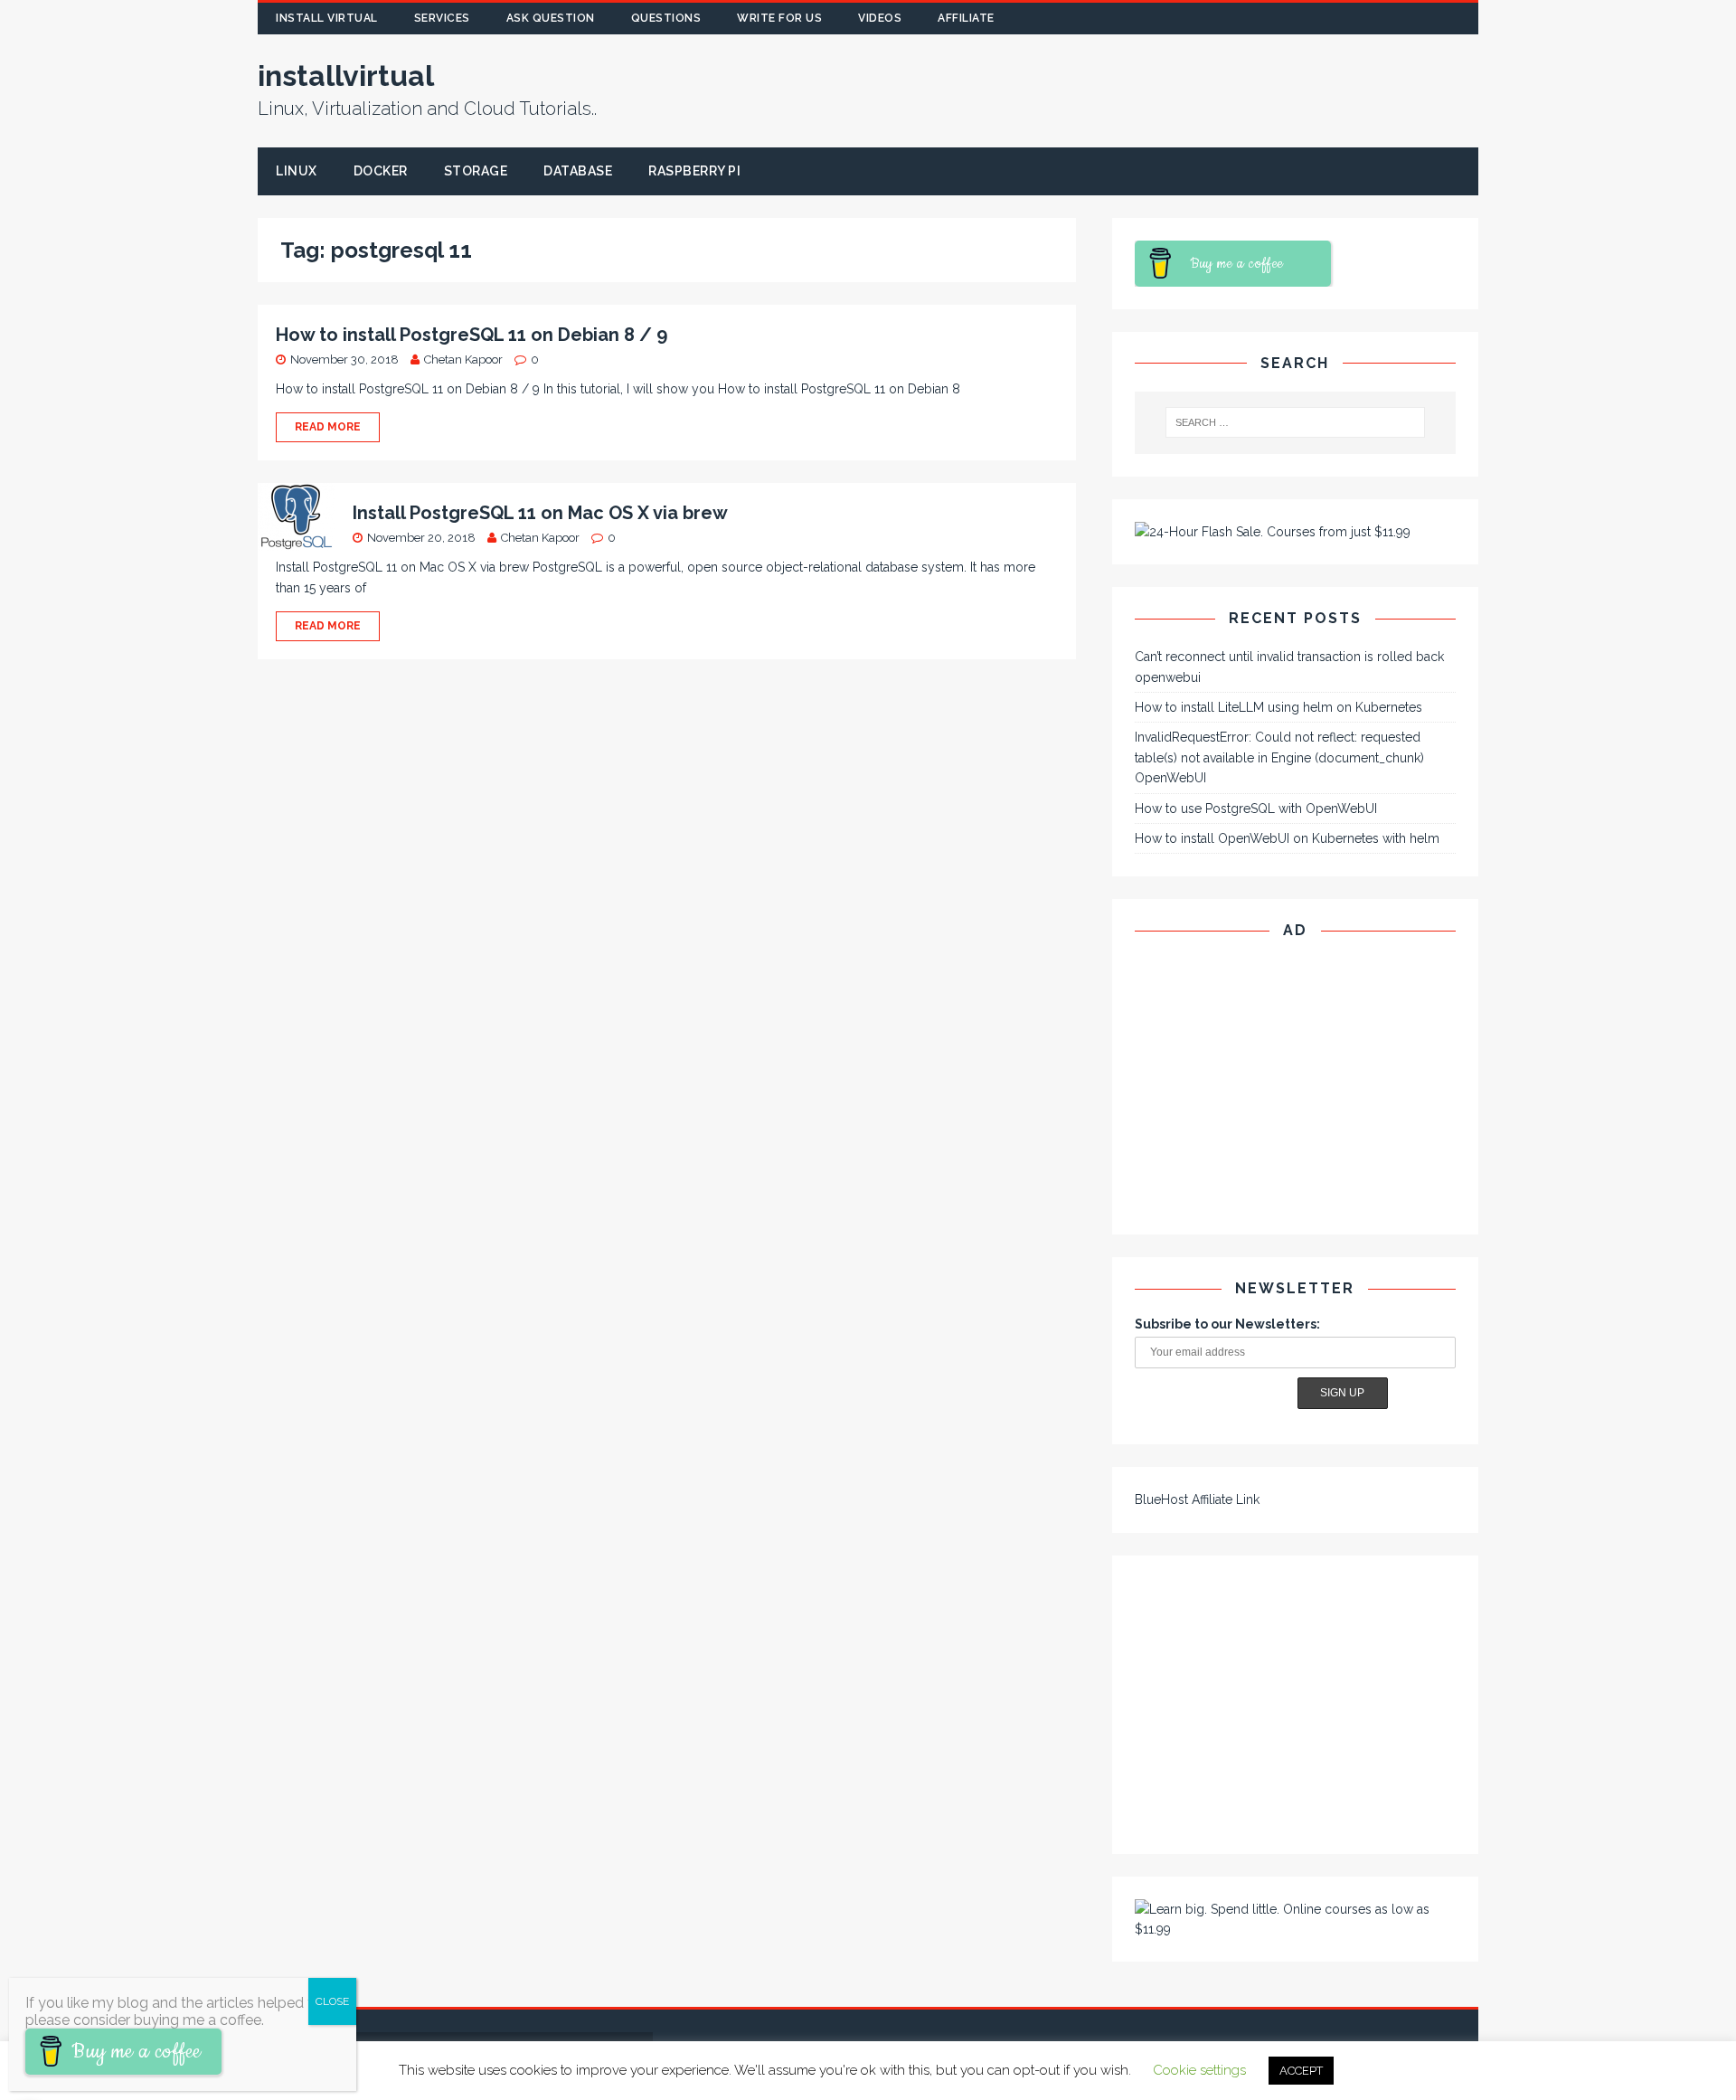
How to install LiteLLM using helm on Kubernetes (1278, 707)
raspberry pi (694, 171)
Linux (297, 171)
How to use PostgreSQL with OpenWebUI (1256, 809)
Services (442, 18)
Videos (880, 18)
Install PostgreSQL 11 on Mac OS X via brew (540, 513)
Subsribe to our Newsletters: (1227, 1324)
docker (381, 171)
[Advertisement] (1183, 90)
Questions (666, 18)
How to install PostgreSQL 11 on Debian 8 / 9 (472, 335)
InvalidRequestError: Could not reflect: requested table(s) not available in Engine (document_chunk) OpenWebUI (1279, 757)
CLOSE (332, 2001)
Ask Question (551, 18)
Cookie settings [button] (1199, 2070)
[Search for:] (1296, 422)
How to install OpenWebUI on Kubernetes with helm (1287, 838)
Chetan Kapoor (463, 359)
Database (578, 171)
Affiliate (966, 18)
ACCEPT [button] (1301, 2071)
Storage (476, 171)
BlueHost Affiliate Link (1197, 1499)
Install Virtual (327, 18)
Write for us (779, 18)
